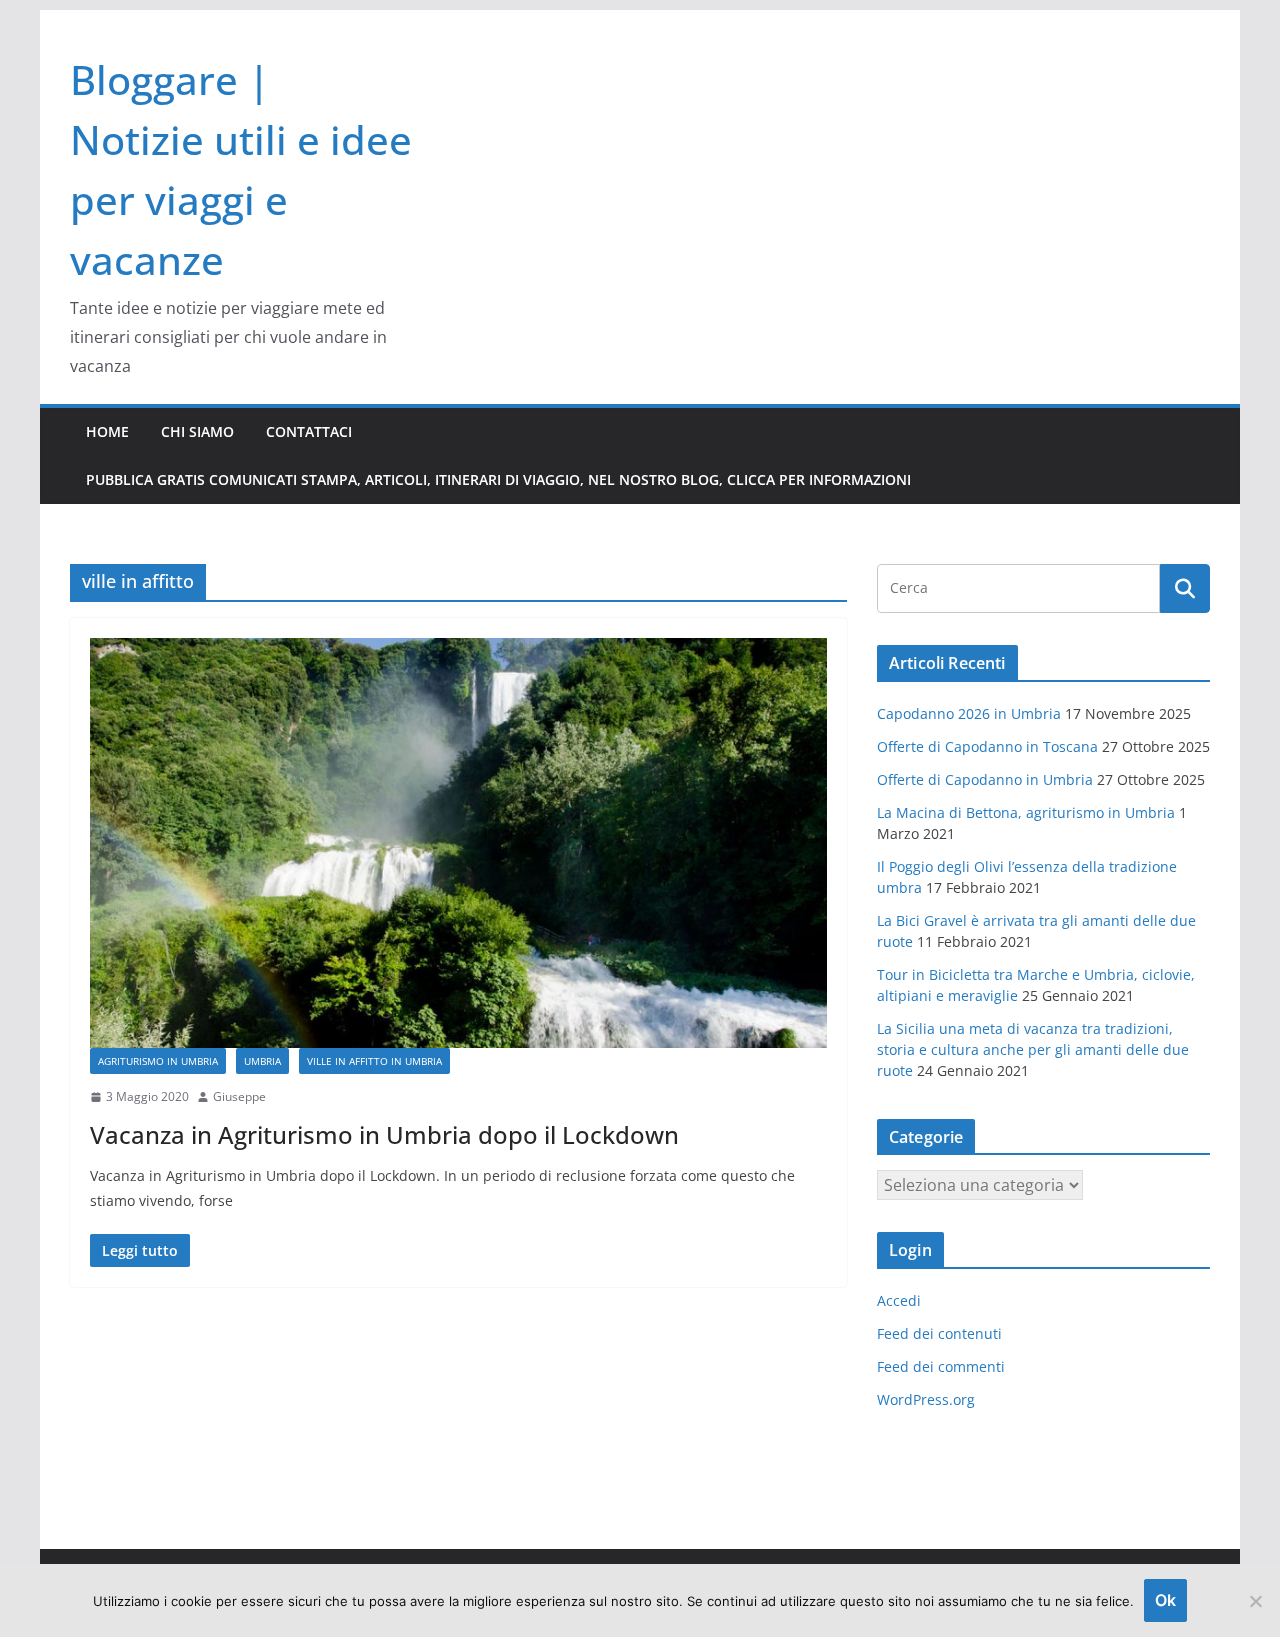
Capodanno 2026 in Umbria (969, 713)
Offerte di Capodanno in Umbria (985, 779)
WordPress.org (926, 1399)
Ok (1165, 1600)
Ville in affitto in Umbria (374, 1061)
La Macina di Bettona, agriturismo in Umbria (1026, 812)
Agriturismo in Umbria (158, 1061)
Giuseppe (239, 1096)
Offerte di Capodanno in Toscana (987, 746)
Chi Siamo (197, 431)
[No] (1255, 1601)
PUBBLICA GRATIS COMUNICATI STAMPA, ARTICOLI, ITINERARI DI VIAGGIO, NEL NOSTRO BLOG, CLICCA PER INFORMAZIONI (498, 479)
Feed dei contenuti (939, 1333)
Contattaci (309, 431)
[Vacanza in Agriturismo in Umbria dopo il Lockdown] (458, 843)
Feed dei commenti (941, 1366)
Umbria (262, 1061)
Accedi (899, 1300)
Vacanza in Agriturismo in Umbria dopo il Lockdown (384, 1134)
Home (107, 431)
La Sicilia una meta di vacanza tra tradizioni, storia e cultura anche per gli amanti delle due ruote (1033, 1049)
